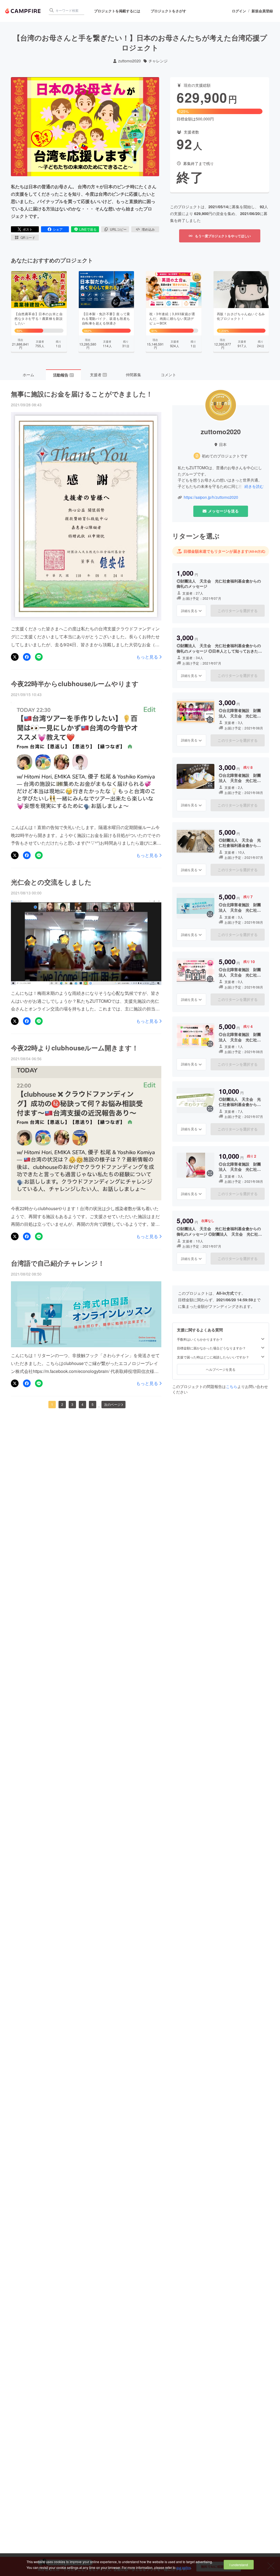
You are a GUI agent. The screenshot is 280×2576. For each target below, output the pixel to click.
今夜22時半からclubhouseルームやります (75, 683)
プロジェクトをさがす (168, 11)
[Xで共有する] (15, 657)
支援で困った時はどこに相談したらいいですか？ (213, 1357)
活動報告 (63, 375)
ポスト (28, 229)
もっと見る (147, 657)
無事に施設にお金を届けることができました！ (82, 394)
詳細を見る (189, 611)
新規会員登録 (262, 11)
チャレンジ (158, 61)
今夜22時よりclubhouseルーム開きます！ (75, 1048)
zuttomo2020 (129, 61)
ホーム (28, 375)
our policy (183, 2567)
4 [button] (82, 1404)
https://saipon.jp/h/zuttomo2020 (211, 497)
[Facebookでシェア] (27, 657)
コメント (168, 375)
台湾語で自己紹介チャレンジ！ (58, 1263)
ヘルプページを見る (221, 1369)
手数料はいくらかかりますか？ (200, 1339)
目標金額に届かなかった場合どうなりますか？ (211, 1348)
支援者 (98, 375)
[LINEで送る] (39, 657)
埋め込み (148, 229)
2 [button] (62, 1404)
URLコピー (118, 229)
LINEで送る (88, 229)
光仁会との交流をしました (51, 882)
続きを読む (254, 486)
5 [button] (93, 1404)
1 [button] (52, 1404)
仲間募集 (133, 375)
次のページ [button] (112, 1404)
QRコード (28, 237)
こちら (232, 1386)
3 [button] (72, 1404)
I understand (239, 2565)
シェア (58, 229)
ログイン (239, 11)
